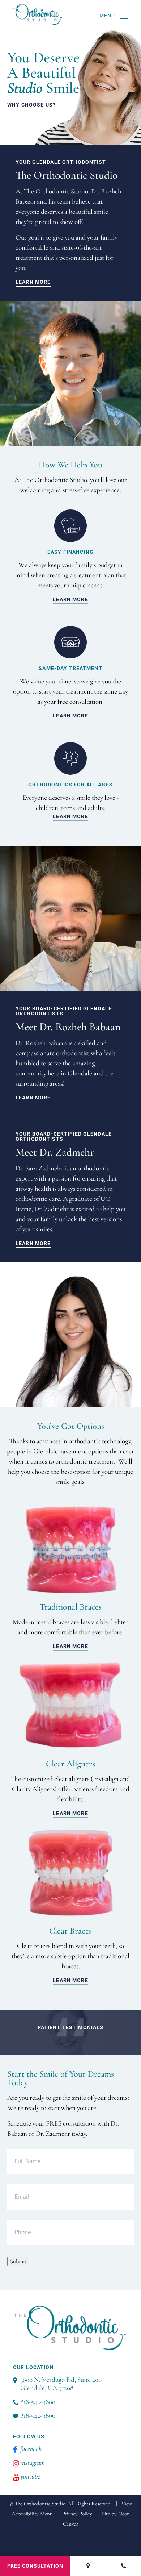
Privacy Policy (77, 2514)
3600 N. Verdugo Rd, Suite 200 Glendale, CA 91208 (61, 2384)
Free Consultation (35, 2566)
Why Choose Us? (31, 105)
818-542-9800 (38, 2402)
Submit (18, 2261)
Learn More (33, 282)
